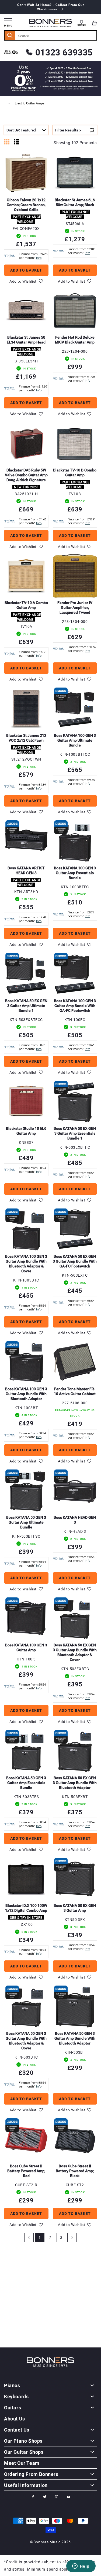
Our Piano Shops (23, 2441)
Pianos (12, 2385)
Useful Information (26, 2485)
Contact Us (17, 2430)
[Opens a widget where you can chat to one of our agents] (81, 2567)
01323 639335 (64, 52)
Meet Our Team (22, 2463)
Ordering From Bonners (31, 2474)
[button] (94, 23)
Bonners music (47, 2542)
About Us (15, 2419)
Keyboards (16, 2396)
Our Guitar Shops (24, 2452)
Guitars (13, 2407)
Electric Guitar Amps (30, 103)
